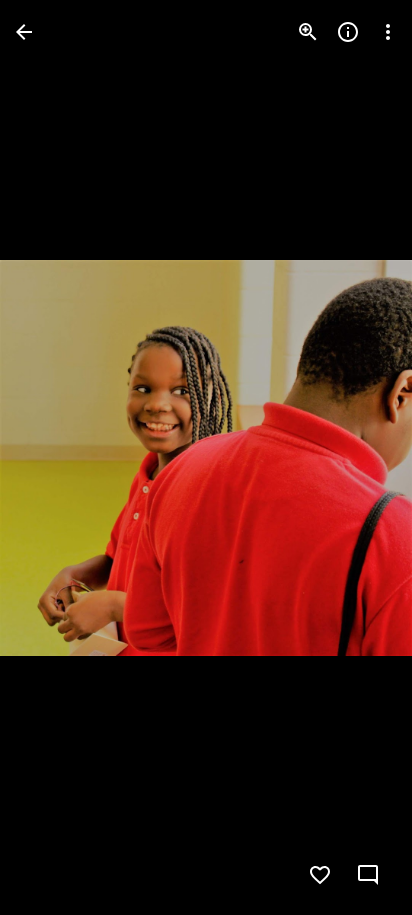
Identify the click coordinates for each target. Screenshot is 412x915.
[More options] (388, 32)
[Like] (320, 875)
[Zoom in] (308, 32)
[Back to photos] (24, 32)
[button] (56, 458)
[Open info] (348, 32)
